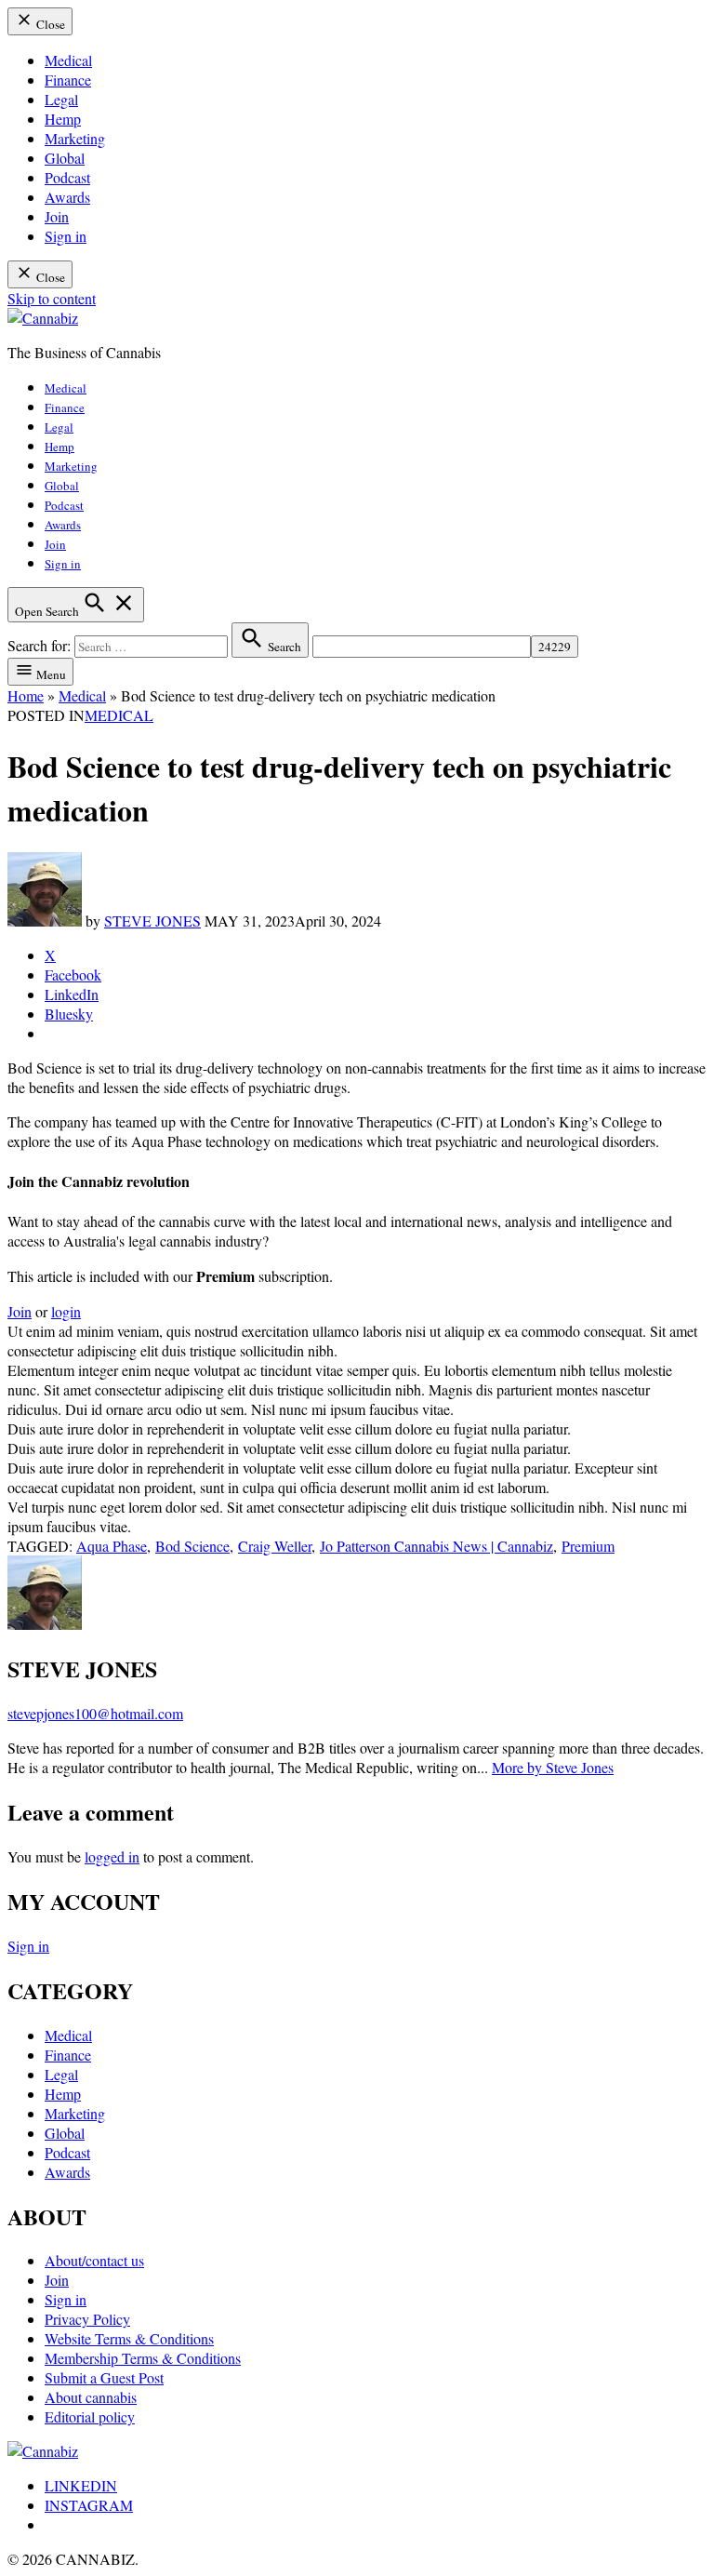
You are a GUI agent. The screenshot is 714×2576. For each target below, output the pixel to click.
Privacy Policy (87, 2319)
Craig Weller (275, 1546)
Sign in (66, 236)
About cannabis (91, 2397)
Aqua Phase (112, 1546)
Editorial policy (90, 2416)
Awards (67, 197)
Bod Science (192, 1546)
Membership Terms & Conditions (143, 2358)
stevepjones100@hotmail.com (95, 1713)
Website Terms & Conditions (129, 2338)
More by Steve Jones (553, 1767)
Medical (68, 60)
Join (57, 216)
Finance (68, 80)
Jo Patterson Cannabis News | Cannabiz (436, 1546)
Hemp (63, 119)
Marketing (75, 138)
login (66, 1311)
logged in (112, 1856)
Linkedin (81, 2485)
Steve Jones (152, 921)
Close (49, 24)
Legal (61, 99)
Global (65, 158)
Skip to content (52, 298)
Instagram (89, 2505)
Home (26, 695)
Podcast (67, 177)
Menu (50, 674)
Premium (588, 1546)
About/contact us (94, 2260)
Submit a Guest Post (104, 2377)
